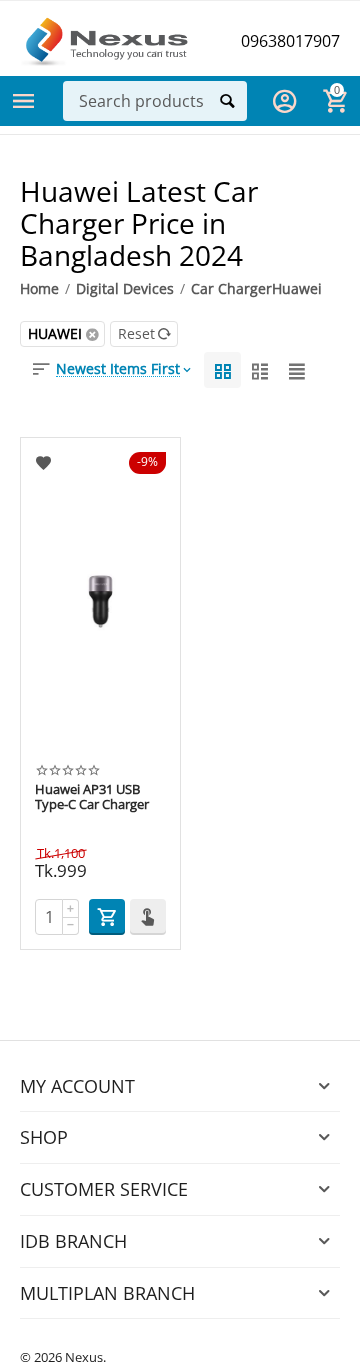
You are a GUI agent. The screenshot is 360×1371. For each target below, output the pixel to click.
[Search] (227, 101)
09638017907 (290, 41)
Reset (136, 333)
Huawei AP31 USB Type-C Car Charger (92, 798)
